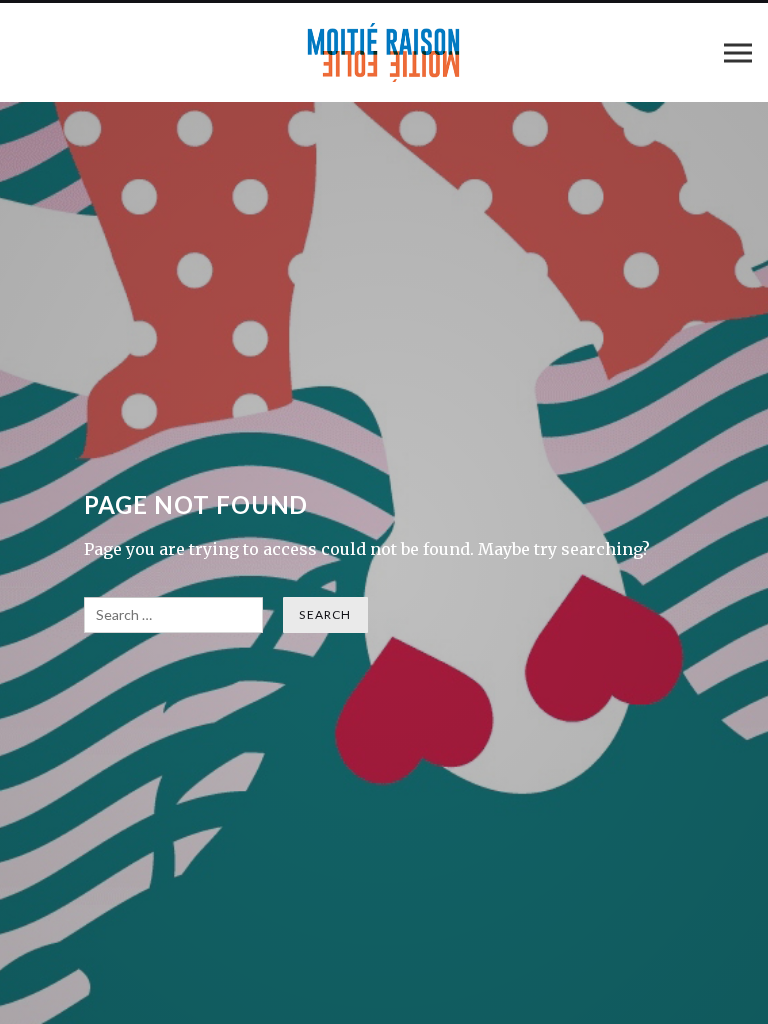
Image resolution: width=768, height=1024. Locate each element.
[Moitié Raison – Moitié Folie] (383, 52)
